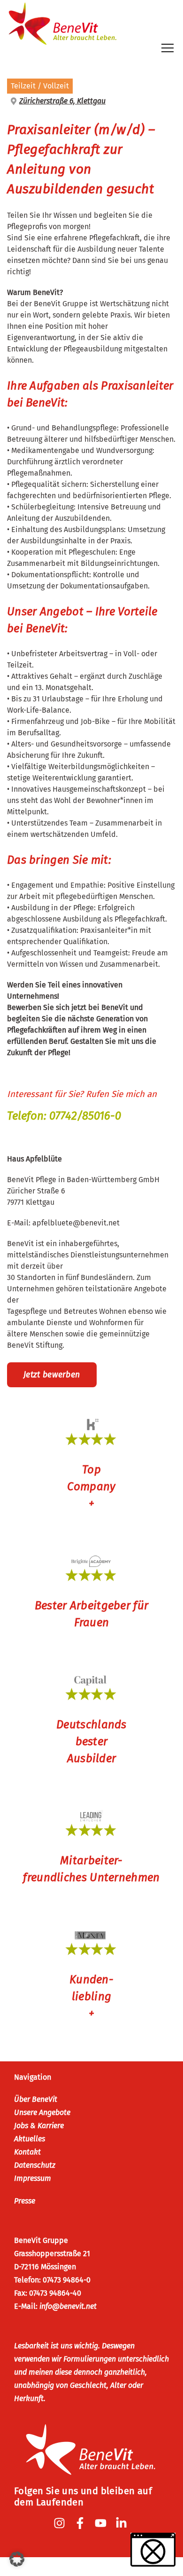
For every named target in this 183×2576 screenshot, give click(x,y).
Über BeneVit (36, 2099)
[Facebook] (81, 2523)
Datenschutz (35, 2165)
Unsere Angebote (42, 2112)
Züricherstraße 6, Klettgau (62, 101)
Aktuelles (30, 2139)
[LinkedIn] (122, 2523)
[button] (17, 2559)
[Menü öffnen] (168, 48)
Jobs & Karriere (39, 2126)
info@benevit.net (68, 2306)
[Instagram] (61, 2523)
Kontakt (27, 2152)
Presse (25, 2201)
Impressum (33, 2178)
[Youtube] (102, 2523)
